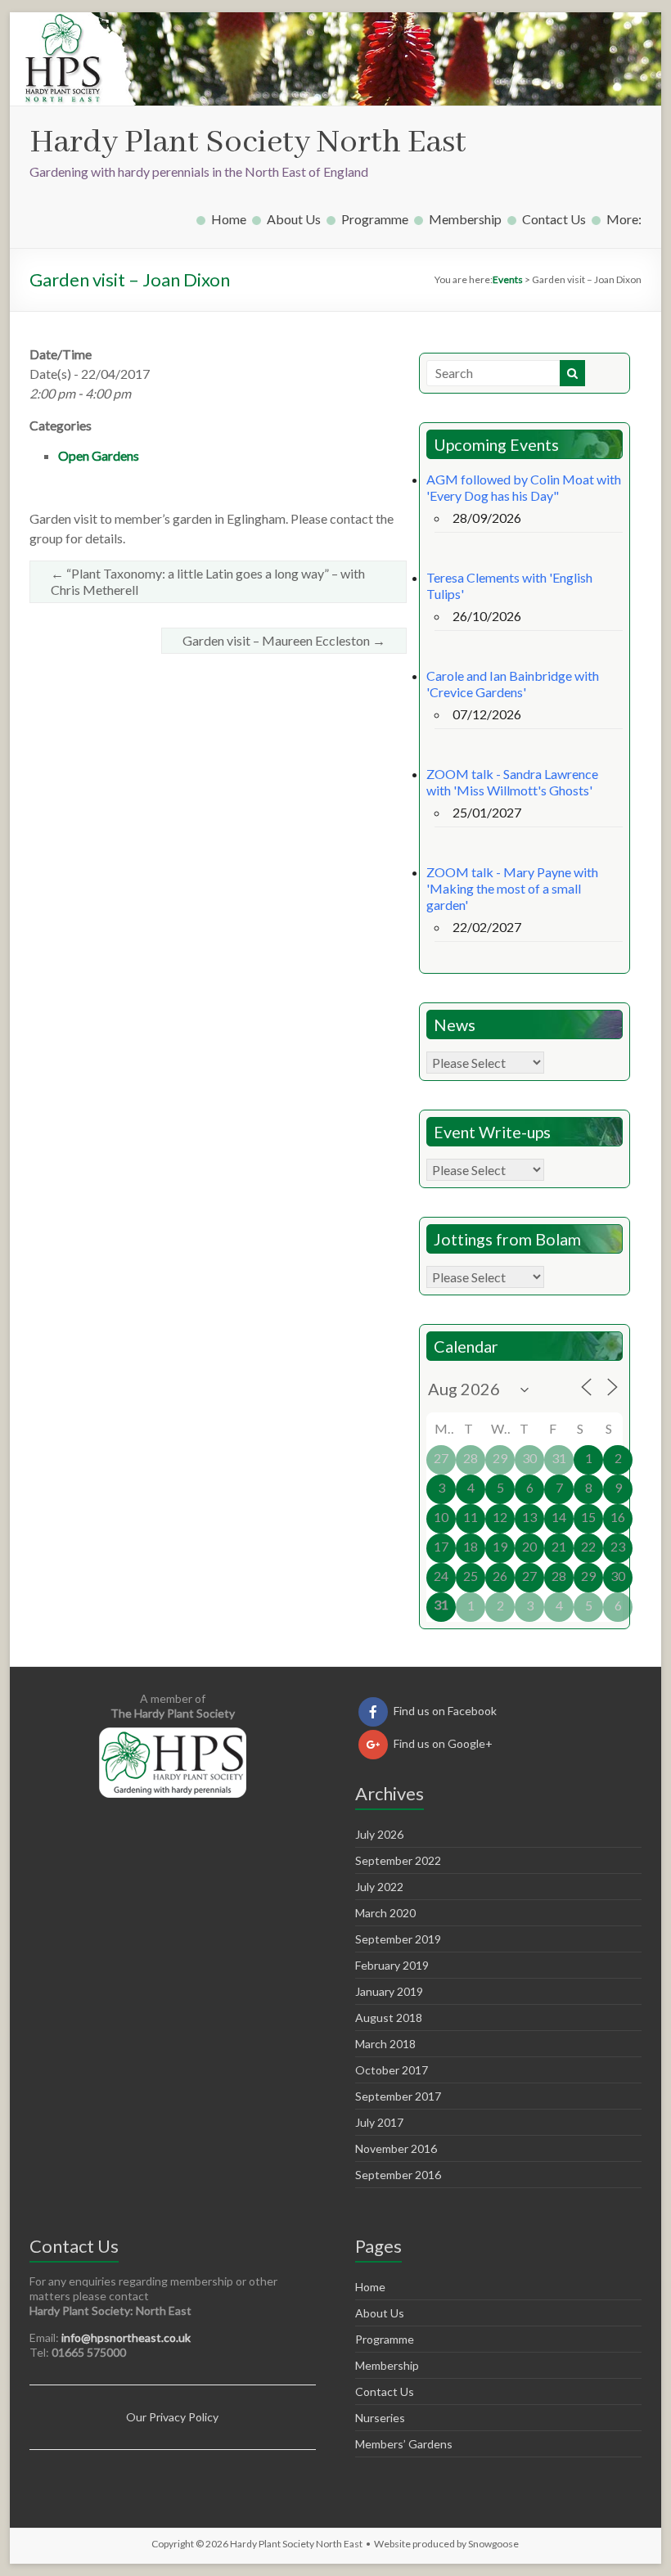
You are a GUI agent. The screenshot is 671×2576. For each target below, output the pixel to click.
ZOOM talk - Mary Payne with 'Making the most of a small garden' (512, 888)
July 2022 (379, 1887)
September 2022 (398, 1860)
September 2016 (398, 2175)
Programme (375, 219)
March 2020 (385, 1913)
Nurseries (380, 2418)
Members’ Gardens (404, 2444)
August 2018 (389, 2018)
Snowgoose (493, 2544)
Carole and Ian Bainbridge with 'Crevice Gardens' (513, 684)
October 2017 (392, 2070)
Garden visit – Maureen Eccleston (284, 640)
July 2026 (379, 1834)
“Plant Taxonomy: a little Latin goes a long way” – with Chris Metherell (208, 581)
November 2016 (396, 2148)
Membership (465, 219)
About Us (294, 219)
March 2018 (385, 2044)
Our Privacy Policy (172, 2417)
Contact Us (554, 219)
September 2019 (398, 1939)
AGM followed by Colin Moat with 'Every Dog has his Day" (524, 487)
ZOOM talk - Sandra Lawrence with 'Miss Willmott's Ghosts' (512, 782)
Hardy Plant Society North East (248, 143)
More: (624, 219)
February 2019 (392, 1965)
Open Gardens (99, 455)
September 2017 (398, 2096)
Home (229, 219)
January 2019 (389, 1991)
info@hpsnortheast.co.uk (126, 2337)
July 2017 (379, 2122)
